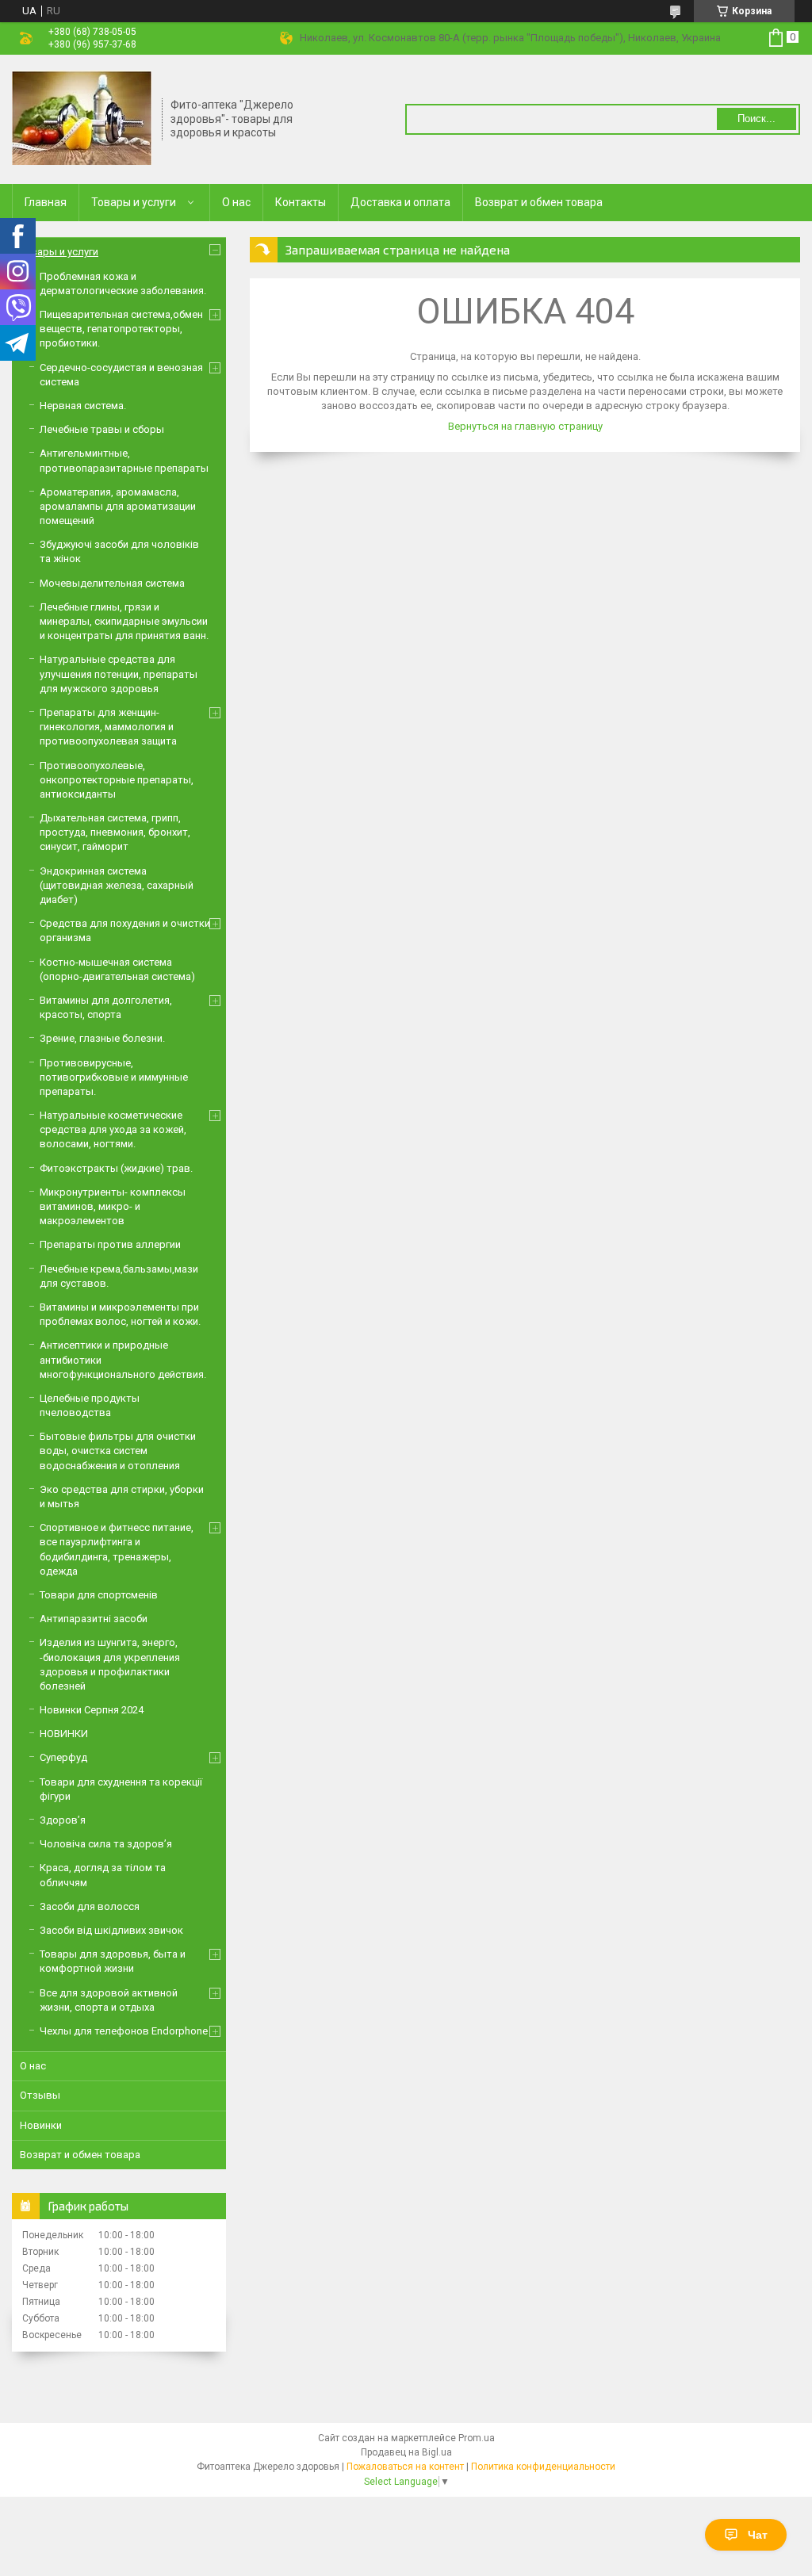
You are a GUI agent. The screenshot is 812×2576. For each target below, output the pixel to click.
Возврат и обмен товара (539, 202)
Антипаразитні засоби (94, 1619)
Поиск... (756, 119)
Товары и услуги (134, 202)
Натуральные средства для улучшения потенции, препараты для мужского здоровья (119, 674)
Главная (46, 202)
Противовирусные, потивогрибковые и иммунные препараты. (114, 1077)
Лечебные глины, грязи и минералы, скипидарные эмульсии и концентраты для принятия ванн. (124, 621)
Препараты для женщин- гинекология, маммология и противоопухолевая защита (108, 727)
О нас (236, 202)
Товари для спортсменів (99, 1595)
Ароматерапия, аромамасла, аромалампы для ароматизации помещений (118, 506)
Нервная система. (83, 406)
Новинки (41, 2125)
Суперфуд (63, 1757)
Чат (758, 2535)
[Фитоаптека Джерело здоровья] (82, 118)
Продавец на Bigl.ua (406, 2452)
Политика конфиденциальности (543, 2467)
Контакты (301, 202)
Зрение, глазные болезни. (102, 1038)
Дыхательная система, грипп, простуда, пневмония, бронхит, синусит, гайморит (115, 832)
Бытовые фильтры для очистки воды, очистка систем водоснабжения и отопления (118, 1451)
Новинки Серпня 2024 (92, 1710)
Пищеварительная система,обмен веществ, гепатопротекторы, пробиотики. (121, 329)
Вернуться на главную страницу (525, 426)
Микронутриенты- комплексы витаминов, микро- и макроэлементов (113, 1206)
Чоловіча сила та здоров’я (106, 1844)
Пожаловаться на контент (405, 2467)
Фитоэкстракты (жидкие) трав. (116, 1168)
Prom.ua (477, 2438)
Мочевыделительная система (112, 583)
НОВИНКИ (64, 1734)
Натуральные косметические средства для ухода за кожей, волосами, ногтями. (113, 1129)
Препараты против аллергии (110, 1244)
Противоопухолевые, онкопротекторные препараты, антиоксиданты (117, 780)
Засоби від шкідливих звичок (111, 1930)
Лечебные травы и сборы (102, 429)
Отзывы (40, 2095)
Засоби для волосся (90, 1906)
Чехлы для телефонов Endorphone (124, 2031)
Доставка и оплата (400, 202)
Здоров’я (63, 1820)
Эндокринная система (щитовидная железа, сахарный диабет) (117, 885)
